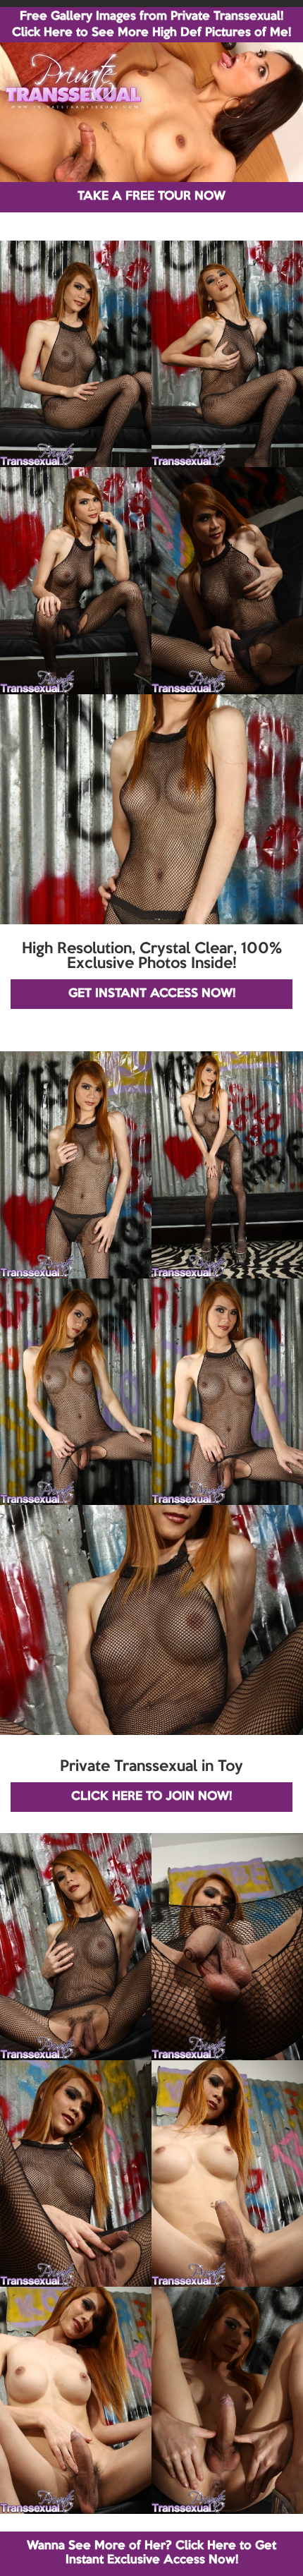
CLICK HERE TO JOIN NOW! (151, 1797)
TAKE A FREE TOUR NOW (151, 196)
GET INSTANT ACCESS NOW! (152, 994)
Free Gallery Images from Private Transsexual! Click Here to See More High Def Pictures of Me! (151, 25)
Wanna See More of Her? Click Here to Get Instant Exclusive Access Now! (151, 2553)
